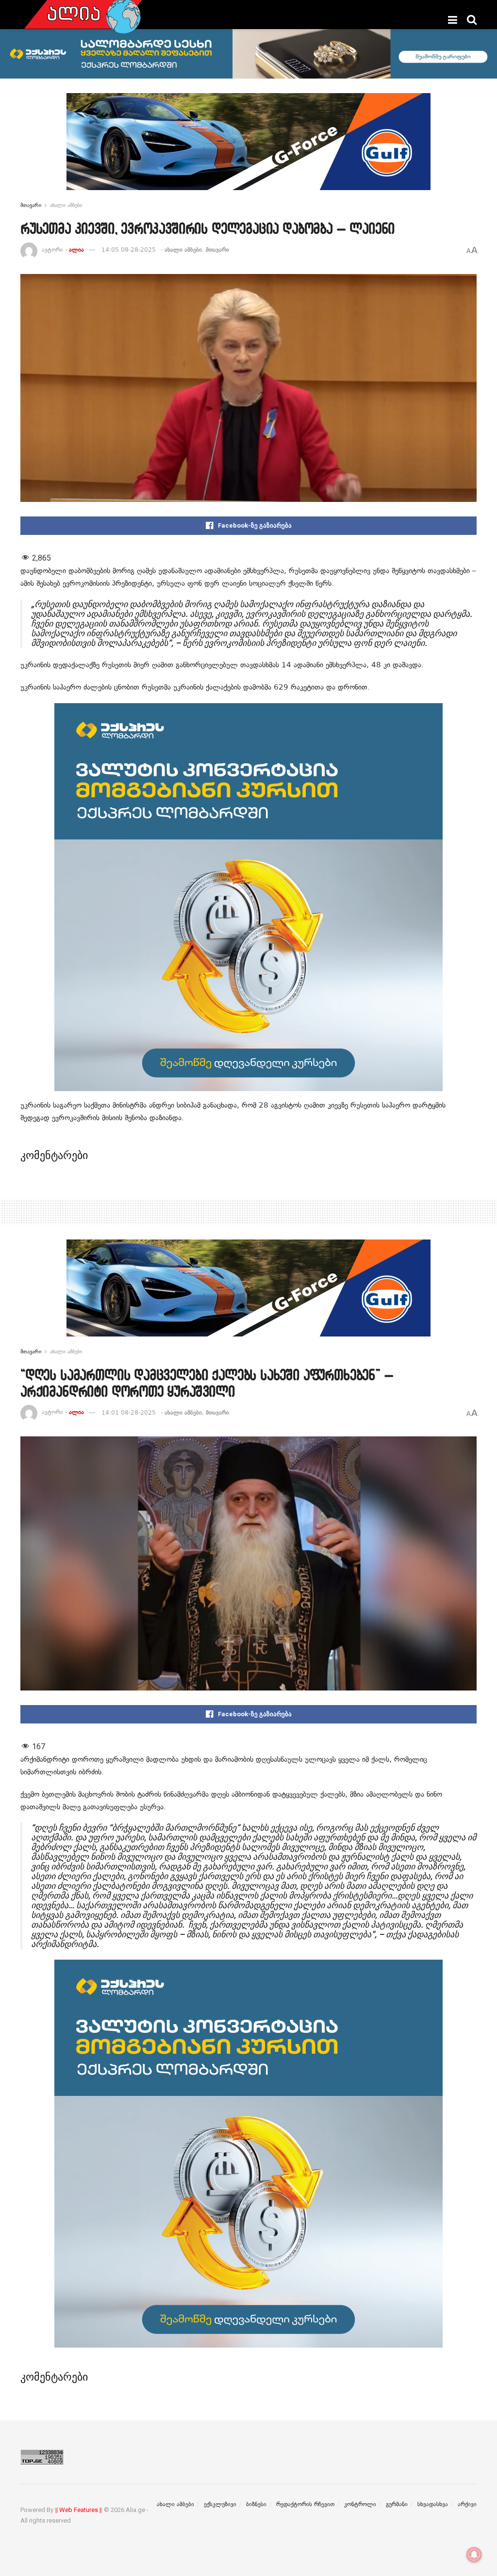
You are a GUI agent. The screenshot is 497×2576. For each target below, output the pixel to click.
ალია (76, 250)
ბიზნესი (256, 2504)
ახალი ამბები (66, 205)
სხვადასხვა (433, 2504)
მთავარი (31, 205)
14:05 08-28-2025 (129, 250)
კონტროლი (360, 2504)
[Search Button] (472, 20)
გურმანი (397, 2504)
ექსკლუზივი (220, 2504)
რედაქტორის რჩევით (305, 2504)
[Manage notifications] (474, 2555)
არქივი (467, 2504)
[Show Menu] (453, 20)
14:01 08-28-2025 (129, 1413)
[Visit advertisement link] (248, 149)
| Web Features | (79, 2510)
